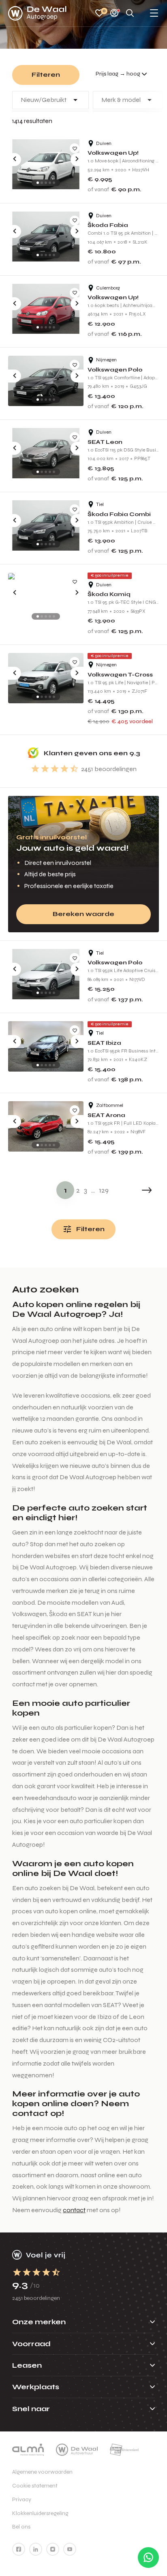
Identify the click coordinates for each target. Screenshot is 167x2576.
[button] (147, 1190)
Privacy (22, 2499)
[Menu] (154, 14)
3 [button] (86, 1190)
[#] (19, 2549)
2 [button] (78, 1190)
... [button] (93, 1190)
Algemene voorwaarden (42, 2472)
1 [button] (65, 1190)
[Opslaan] (75, 148)
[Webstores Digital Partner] (37, 13)
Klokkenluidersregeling (40, 2513)
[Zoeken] (130, 14)
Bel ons (21, 2527)
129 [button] (104, 1190)
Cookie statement (35, 2486)
